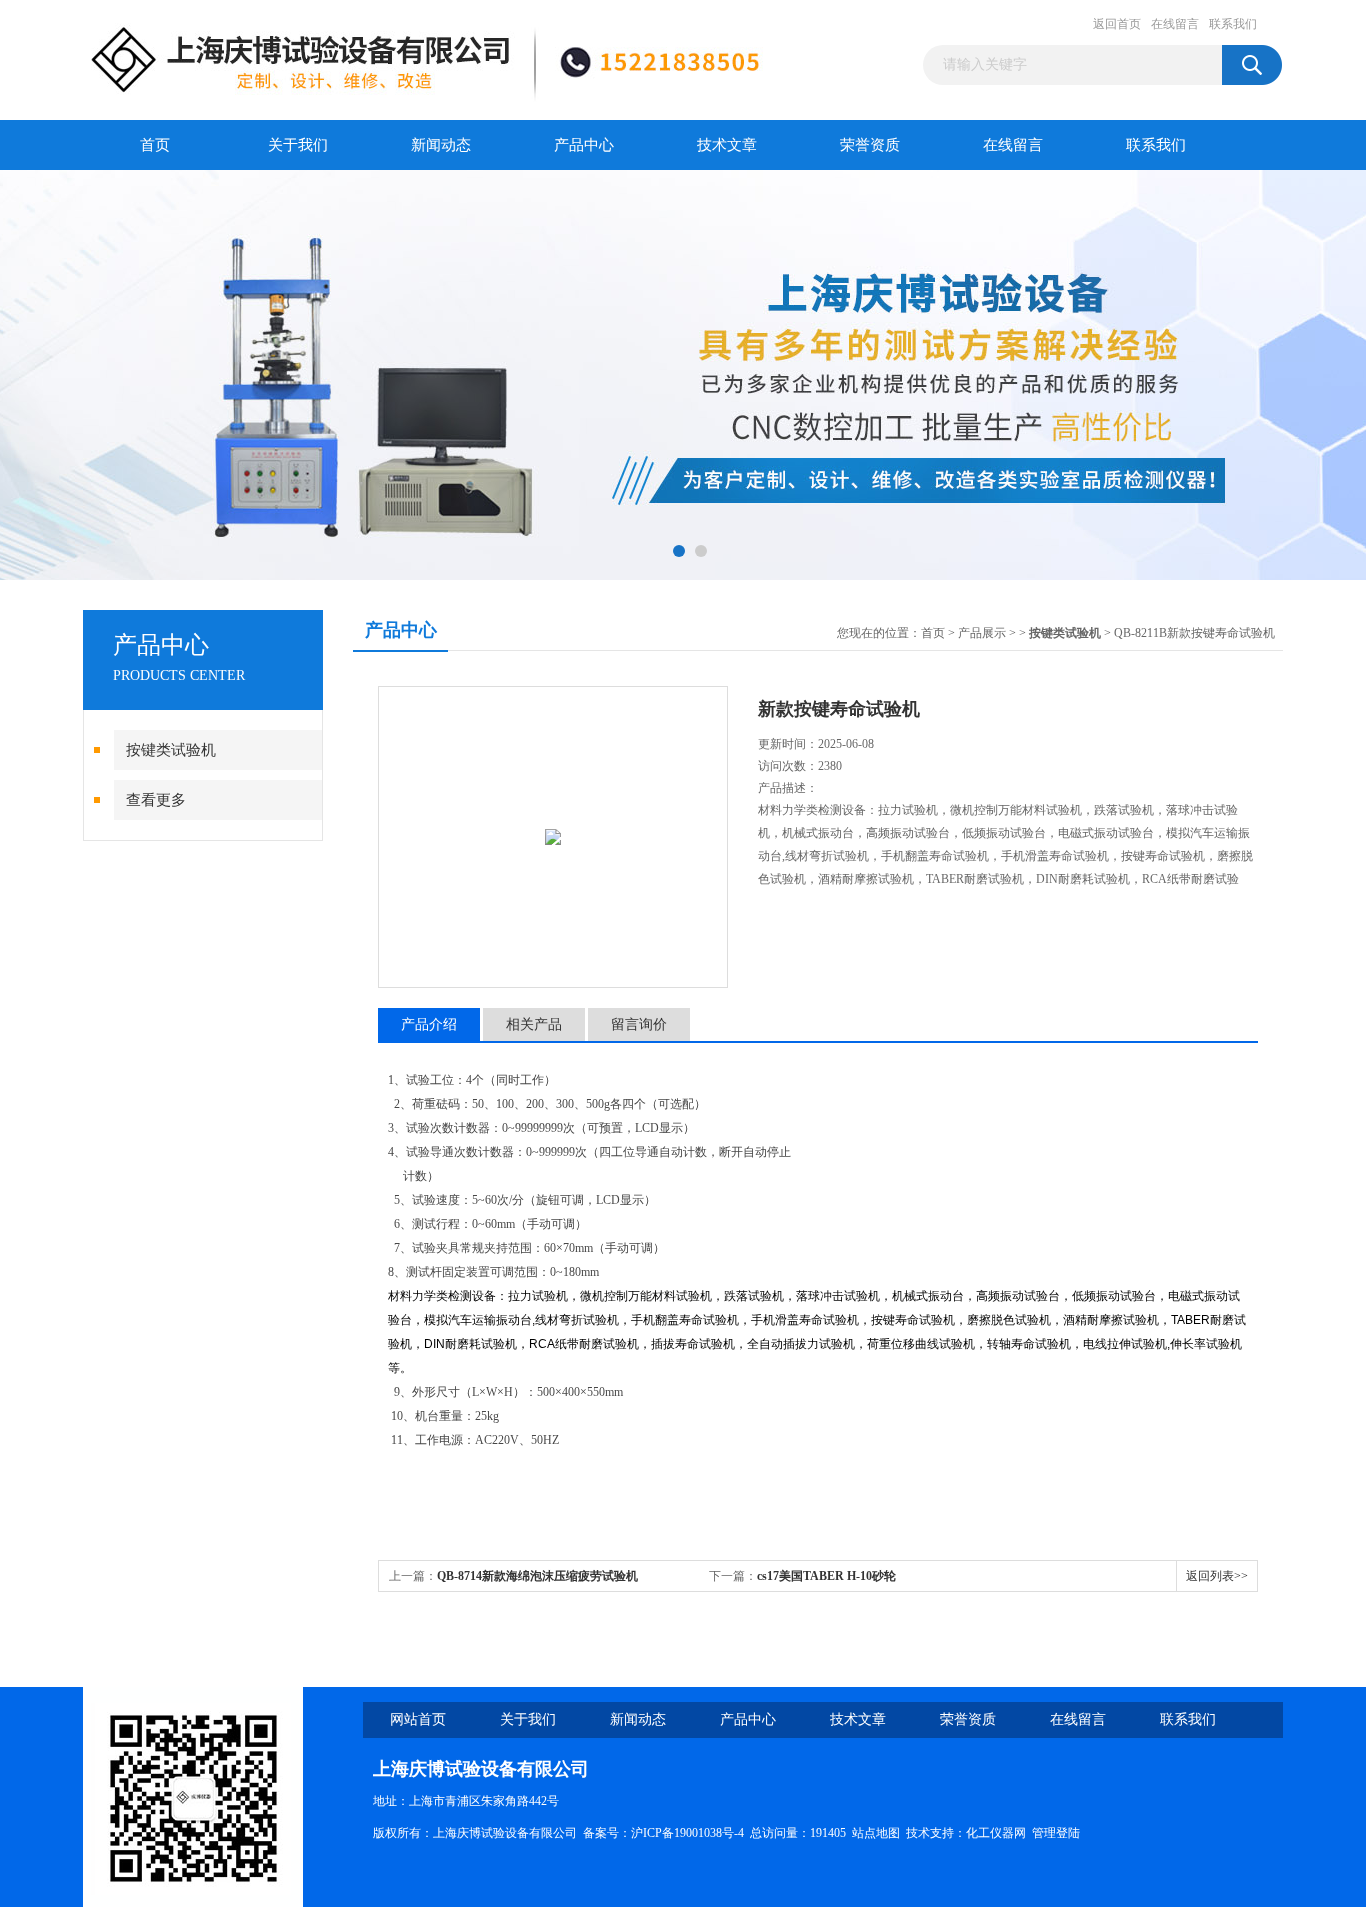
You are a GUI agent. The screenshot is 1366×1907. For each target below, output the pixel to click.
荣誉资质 (870, 145)
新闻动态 (441, 145)
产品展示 (982, 633)
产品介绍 (429, 1024)
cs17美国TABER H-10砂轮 (826, 1576)
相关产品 (534, 1024)
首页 (155, 145)
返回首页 (1117, 24)
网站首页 (418, 1719)
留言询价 (639, 1024)
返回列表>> (1217, 1576)
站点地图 (876, 1833)
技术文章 (727, 145)
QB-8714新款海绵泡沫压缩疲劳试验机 (537, 1576)
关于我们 (298, 145)
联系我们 (1233, 24)
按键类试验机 (171, 750)
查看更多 (156, 800)
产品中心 (584, 145)
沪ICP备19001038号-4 (687, 1833)
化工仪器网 (996, 1833)
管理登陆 (1056, 1833)
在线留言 (1175, 24)
